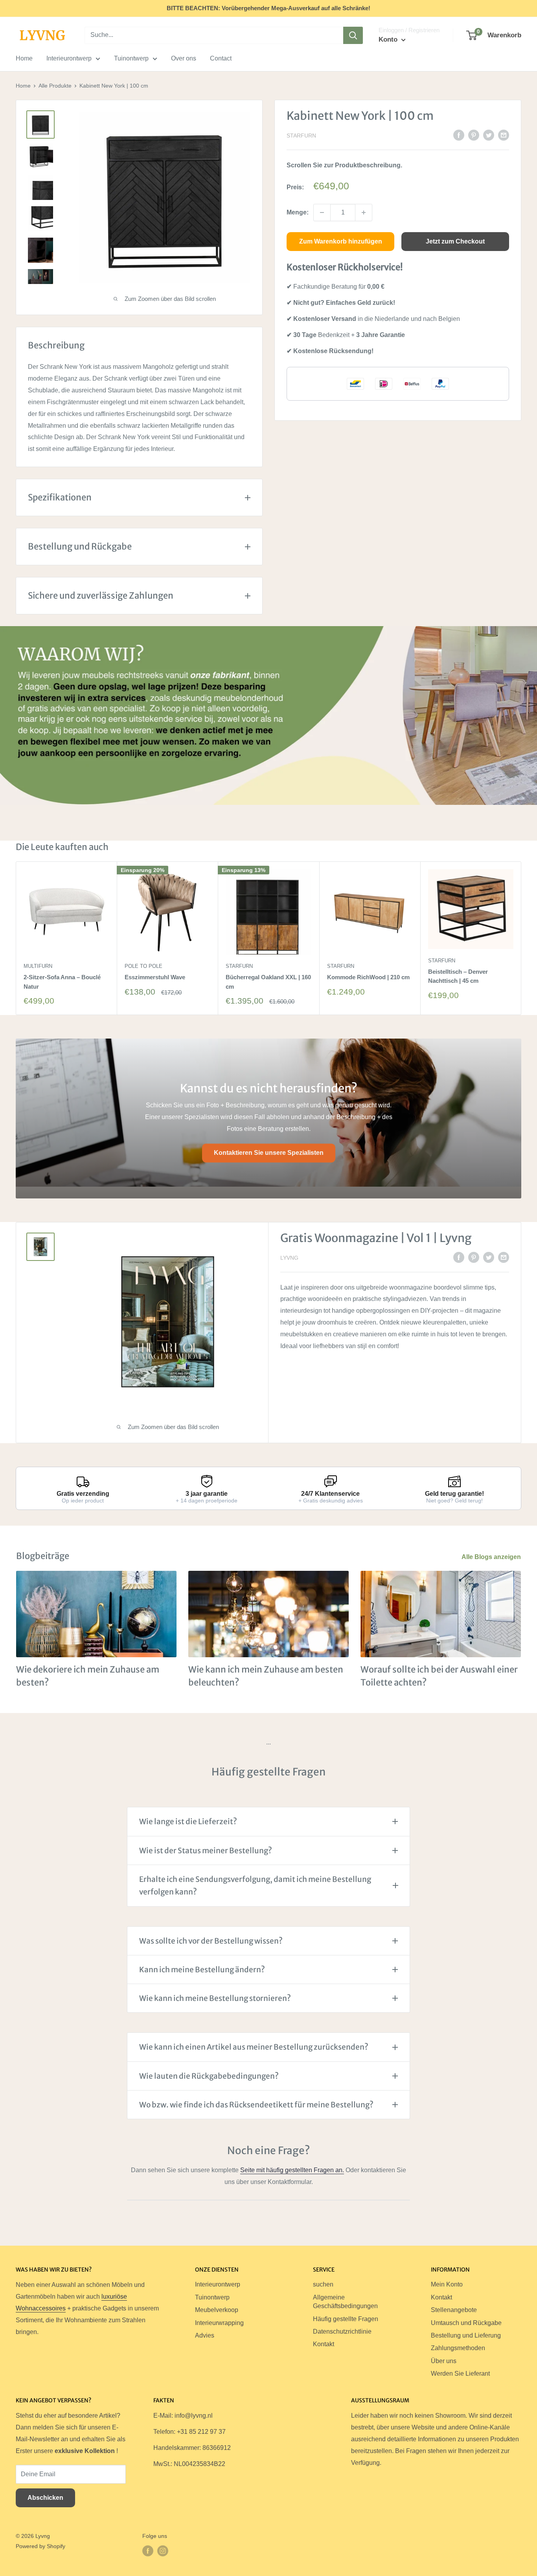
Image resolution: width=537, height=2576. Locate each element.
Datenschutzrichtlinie (342, 2331)
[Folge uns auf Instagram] (163, 2551)
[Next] (521, 938)
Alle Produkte (55, 86)
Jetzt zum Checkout (455, 241)
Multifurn (38, 966)
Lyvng (289, 1258)
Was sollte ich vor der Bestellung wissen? (211, 1941)
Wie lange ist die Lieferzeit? (188, 1821)
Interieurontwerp (69, 58)
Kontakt (324, 2344)
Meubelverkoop (217, 2310)
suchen (323, 2284)
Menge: (298, 212)
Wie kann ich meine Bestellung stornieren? (215, 1998)
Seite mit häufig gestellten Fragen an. (292, 2170)
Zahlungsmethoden (458, 2348)
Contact (221, 58)
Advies (205, 2335)
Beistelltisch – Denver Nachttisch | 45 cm (458, 976)
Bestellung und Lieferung (466, 2335)
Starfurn (301, 136)
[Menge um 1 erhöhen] (364, 213)
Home (24, 58)
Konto (389, 39)
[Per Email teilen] (504, 135)
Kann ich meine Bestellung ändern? (202, 1970)
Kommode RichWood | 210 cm (368, 977)
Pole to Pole (143, 966)
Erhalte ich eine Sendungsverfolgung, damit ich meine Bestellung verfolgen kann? (255, 1885)
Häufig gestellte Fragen (346, 2319)
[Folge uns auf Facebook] (148, 2551)
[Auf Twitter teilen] (489, 135)
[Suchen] (353, 35)
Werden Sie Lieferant (460, 2374)
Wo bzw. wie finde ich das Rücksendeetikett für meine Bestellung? (256, 2105)
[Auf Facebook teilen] (459, 135)
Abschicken (45, 2498)
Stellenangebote (454, 2310)
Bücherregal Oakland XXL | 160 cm (268, 982)
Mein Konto (447, 2284)
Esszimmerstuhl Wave (155, 977)
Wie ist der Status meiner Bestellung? (206, 1850)
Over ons (184, 58)
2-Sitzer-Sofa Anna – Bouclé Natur (62, 982)
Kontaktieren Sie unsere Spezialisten (269, 1153)
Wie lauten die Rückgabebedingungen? (209, 2076)
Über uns (444, 2361)
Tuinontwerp (131, 58)
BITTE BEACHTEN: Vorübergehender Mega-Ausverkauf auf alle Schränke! (268, 8)
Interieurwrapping (219, 2323)
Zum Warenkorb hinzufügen (341, 241)
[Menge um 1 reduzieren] (322, 213)
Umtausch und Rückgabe (466, 2323)
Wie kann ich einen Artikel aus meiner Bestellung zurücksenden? (254, 2047)
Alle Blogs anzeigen (492, 1557)
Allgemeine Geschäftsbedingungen (345, 2302)
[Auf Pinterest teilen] (474, 135)
